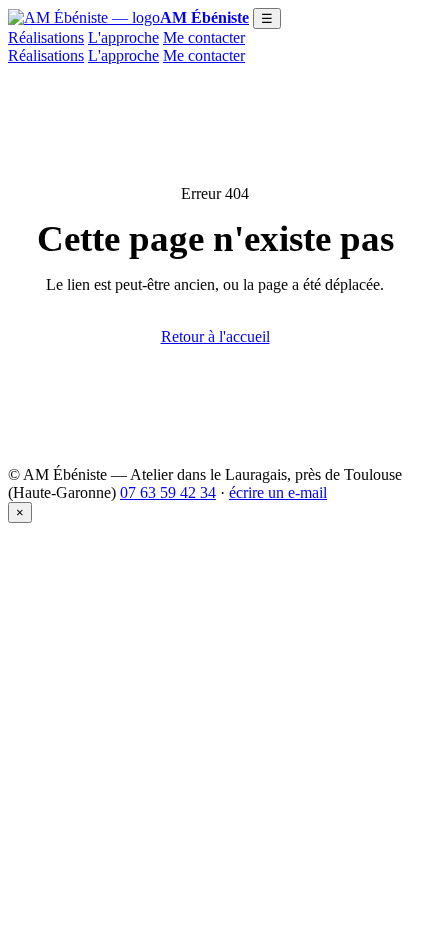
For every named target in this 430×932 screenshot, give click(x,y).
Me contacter (204, 37)
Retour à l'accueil (215, 336)
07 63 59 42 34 (168, 492)
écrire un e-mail (278, 492)
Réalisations (46, 37)
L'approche (123, 37)
